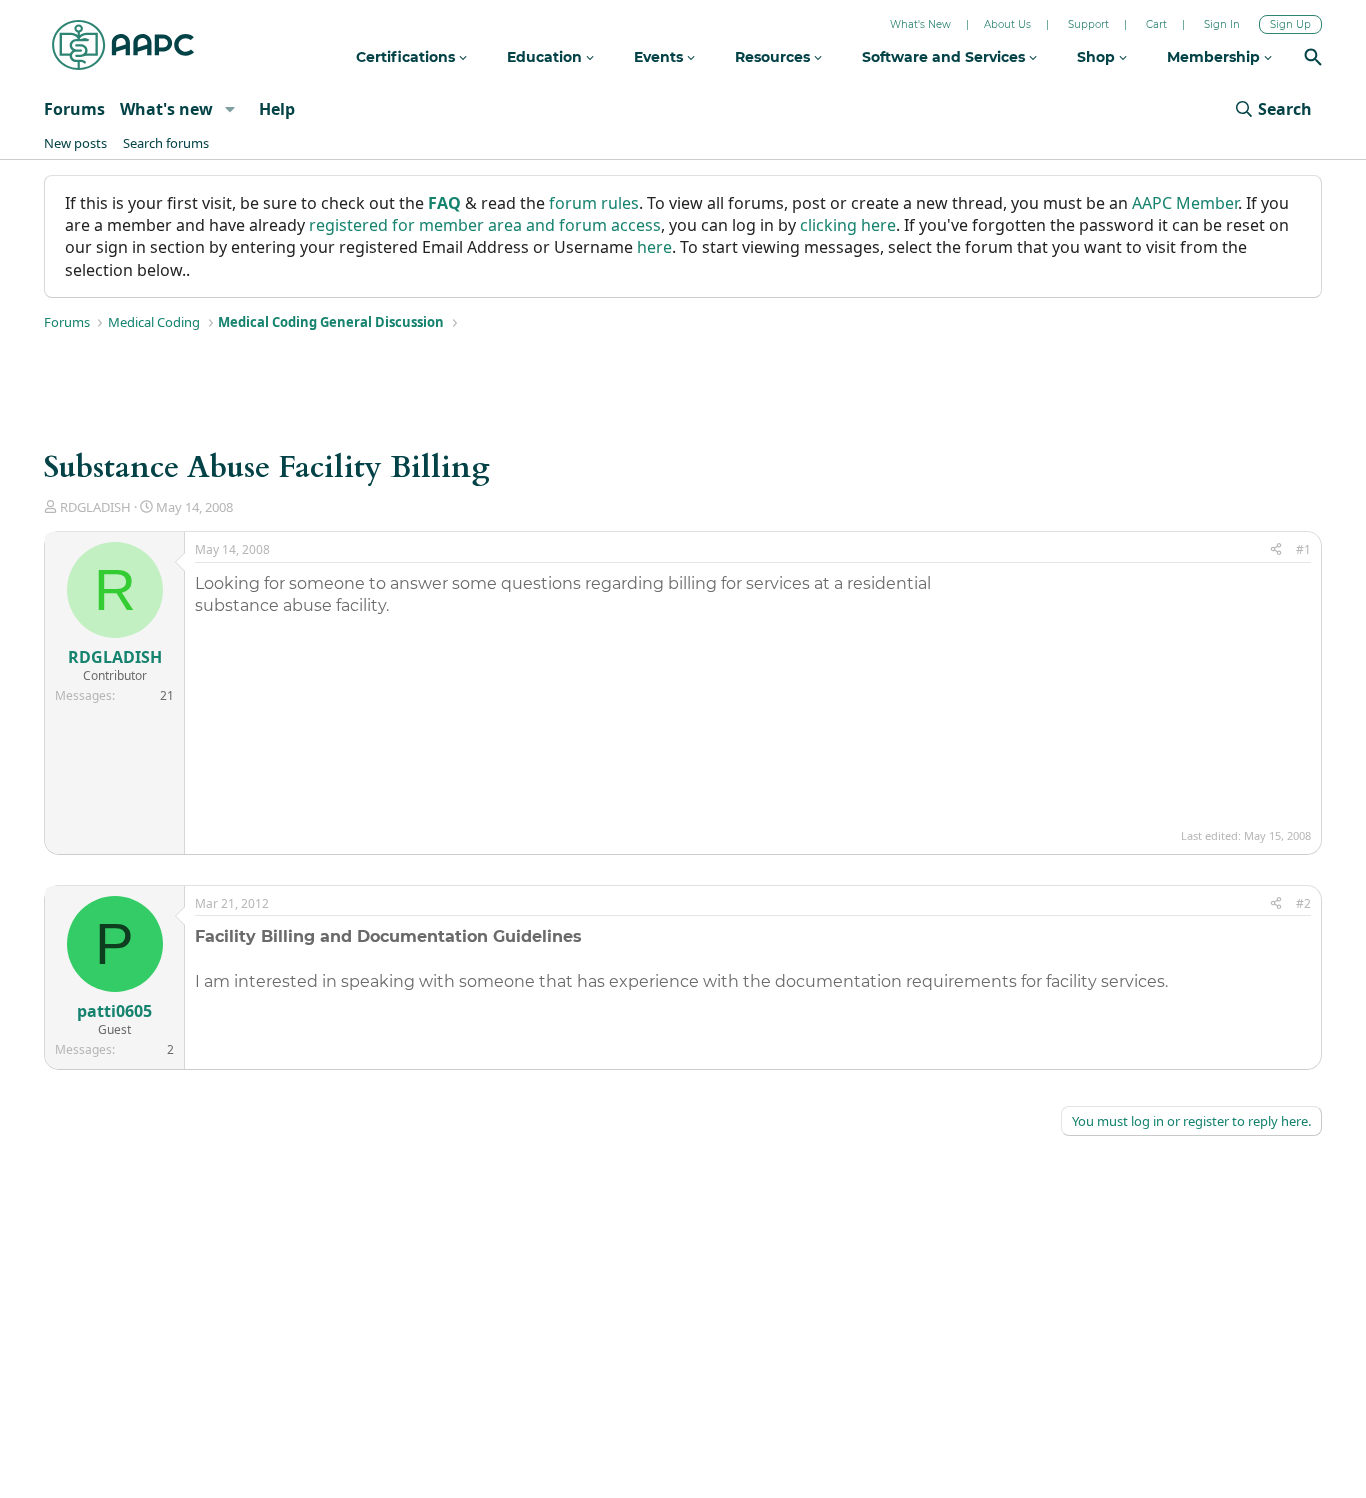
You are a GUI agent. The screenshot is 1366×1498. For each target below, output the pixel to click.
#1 (1303, 549)
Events (660, 57)
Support (1088, 24)
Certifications (407, 57)
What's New (920, 24)
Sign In (1222, 24)
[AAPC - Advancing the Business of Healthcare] (123, 45)
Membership (1215, 57)
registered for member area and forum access (485, 225)
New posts (75, 143)
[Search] (1313, 59)
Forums (74, 109)
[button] (229, 109)
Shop (1098, 57)
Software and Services (945, 57)
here (654, 247)
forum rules (594, 203)
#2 (1303, 903)
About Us (1007, 24)
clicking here (848, 225)
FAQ (444, 203)
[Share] (1276, 550)
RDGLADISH (95, 507)
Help (277, 109)
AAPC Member (1185, 203)
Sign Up (1290, 24)
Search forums (166, 143)
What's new (166, 109)
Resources (774, 57)
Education (546, 57)
